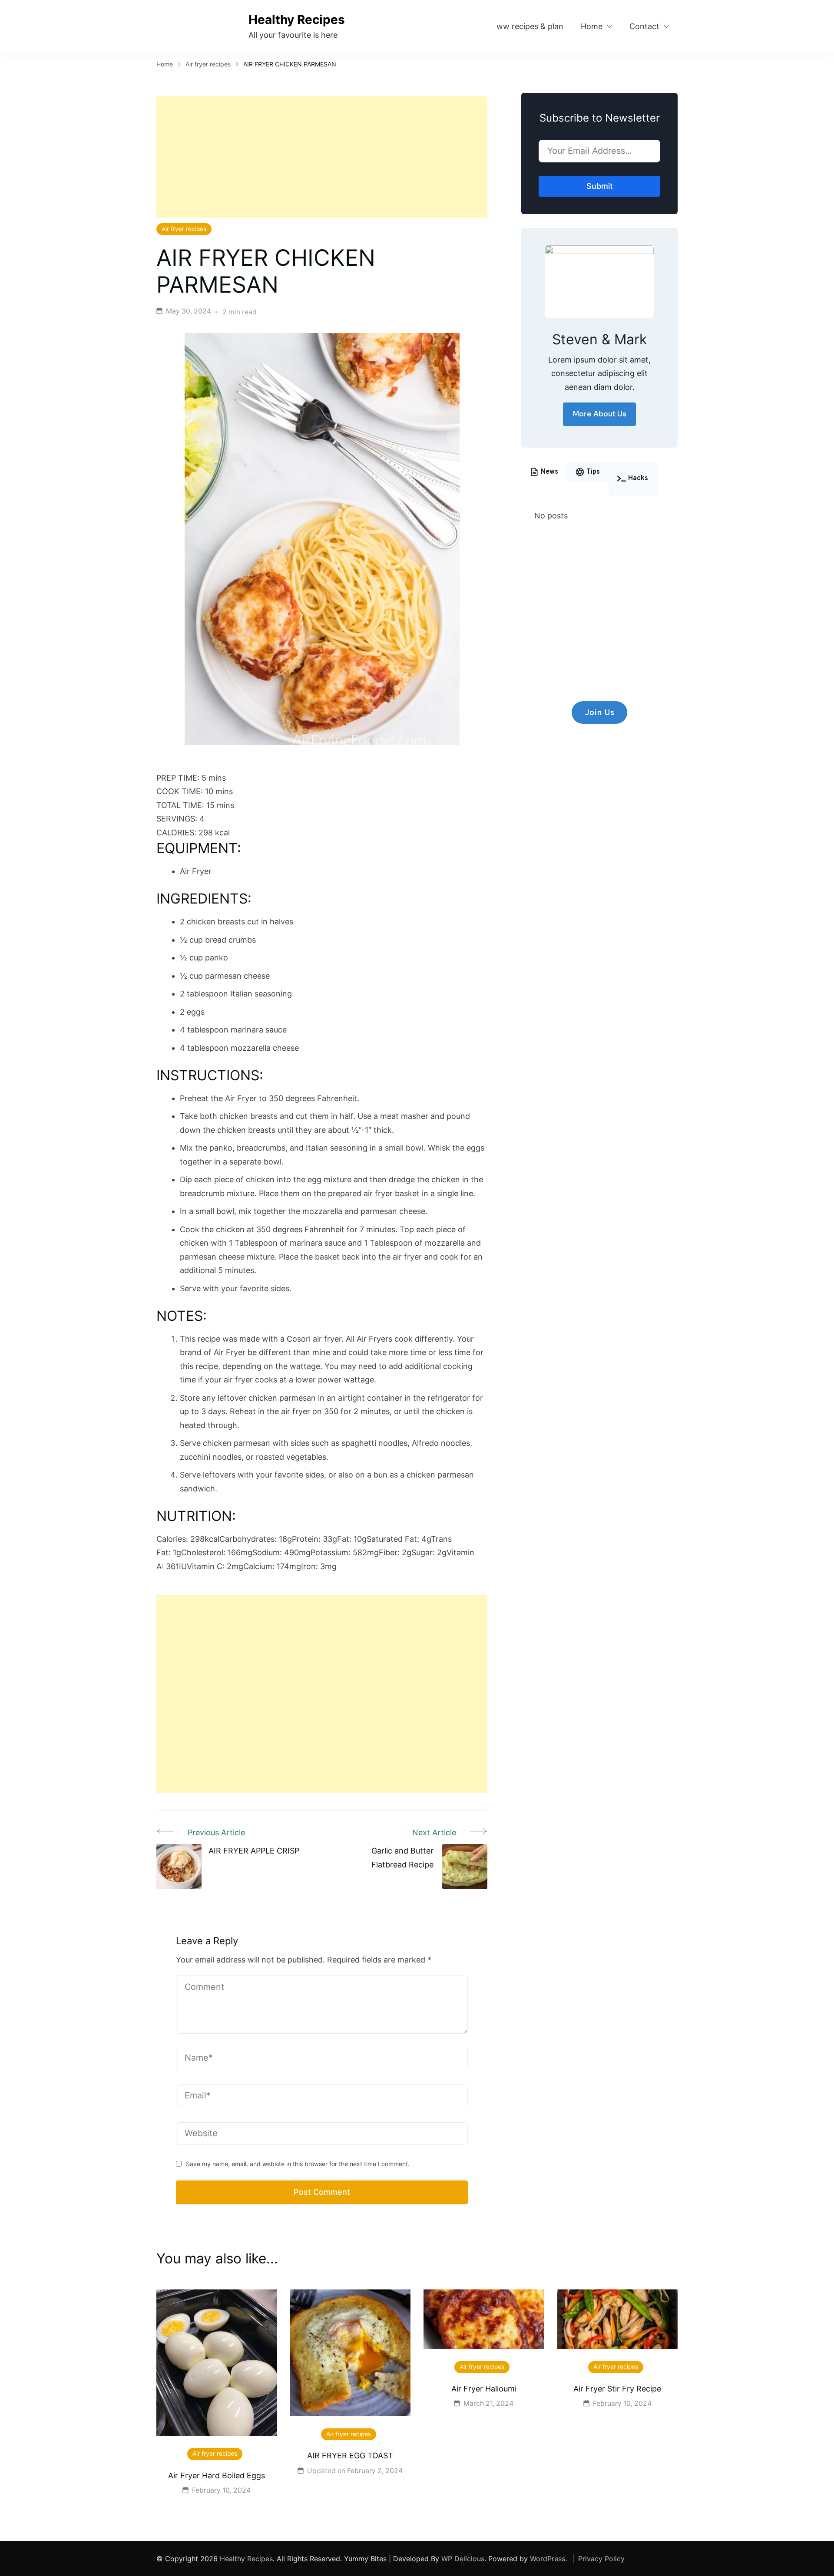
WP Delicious (463, 2559)
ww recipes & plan (530, 26)
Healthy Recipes (297, 20)
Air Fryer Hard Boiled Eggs (217, 2475)
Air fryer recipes (184, 229)
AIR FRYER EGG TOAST (350, 2456)
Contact (644, 26)
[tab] (544, 472)
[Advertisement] (322, 157)
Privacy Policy (601, 2559)
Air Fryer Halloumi (484, 2389)
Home (592, 26)
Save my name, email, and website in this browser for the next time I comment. (298, 2164)
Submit (600, 186)
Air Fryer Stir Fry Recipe (617, 2389)
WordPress (548, 2559)
